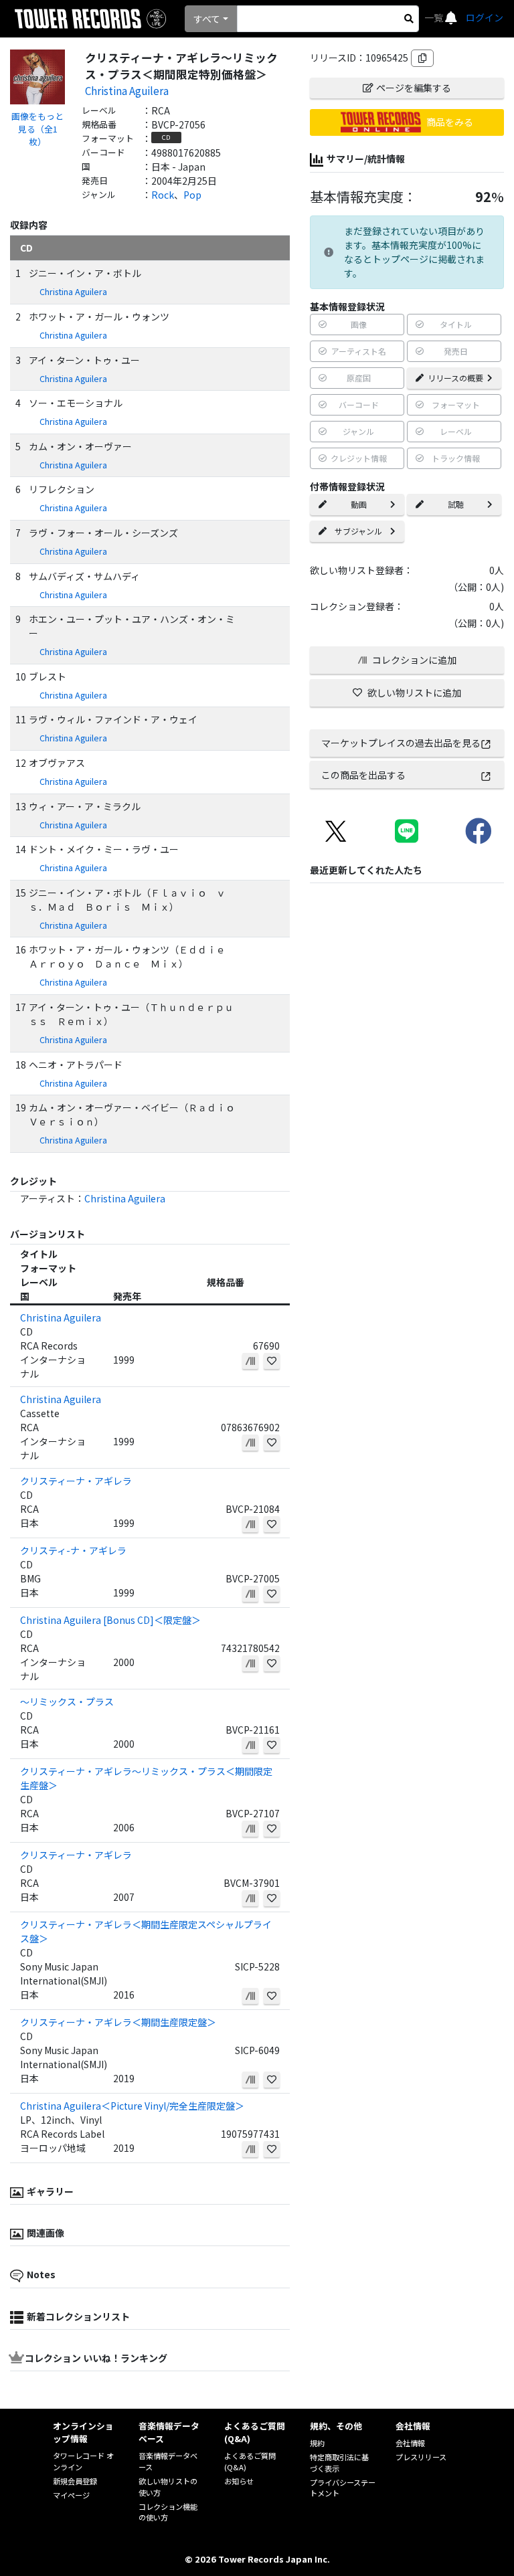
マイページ (71, 2495)
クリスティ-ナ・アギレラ (73, 1550)
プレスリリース (421, 2457)
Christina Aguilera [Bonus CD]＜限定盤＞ (110, 1620)
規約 (317, 2443)
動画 (359, 504)
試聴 (456, 504)
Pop (192, 195)
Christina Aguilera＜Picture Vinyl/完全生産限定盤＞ (132, 2106)
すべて (207, 19)
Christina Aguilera (127, 90)
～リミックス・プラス (67, 1701)
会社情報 (410, 2443)
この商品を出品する (363, 775)
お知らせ (239, 2481)
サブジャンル (358, 531)
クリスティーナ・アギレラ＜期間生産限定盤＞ (118, 2022)
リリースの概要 (455, 378)
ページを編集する (414, 88)
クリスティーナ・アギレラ (76, 1481)
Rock (163, 195)
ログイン (485, 17)
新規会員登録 (75, 2481)
